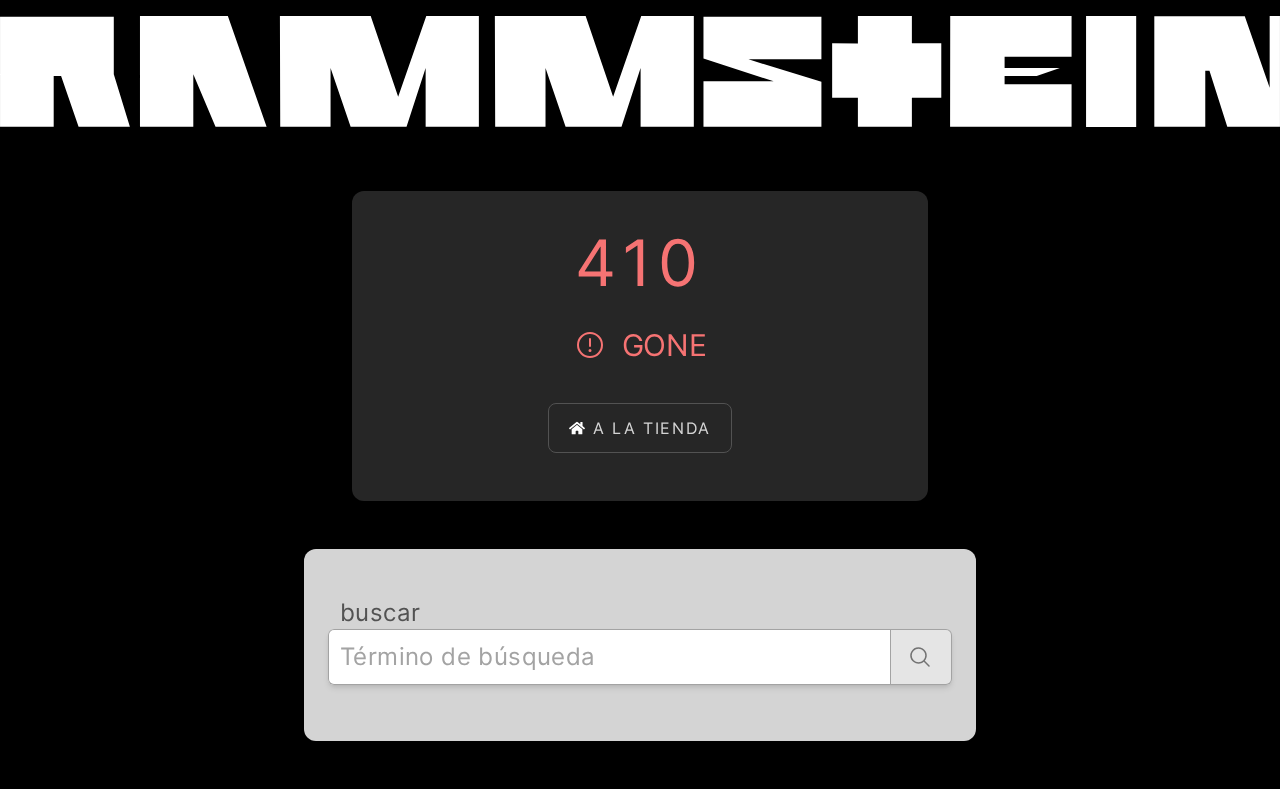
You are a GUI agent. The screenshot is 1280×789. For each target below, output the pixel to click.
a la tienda (652, 428)
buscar (380, 612)
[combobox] (609, 657)
